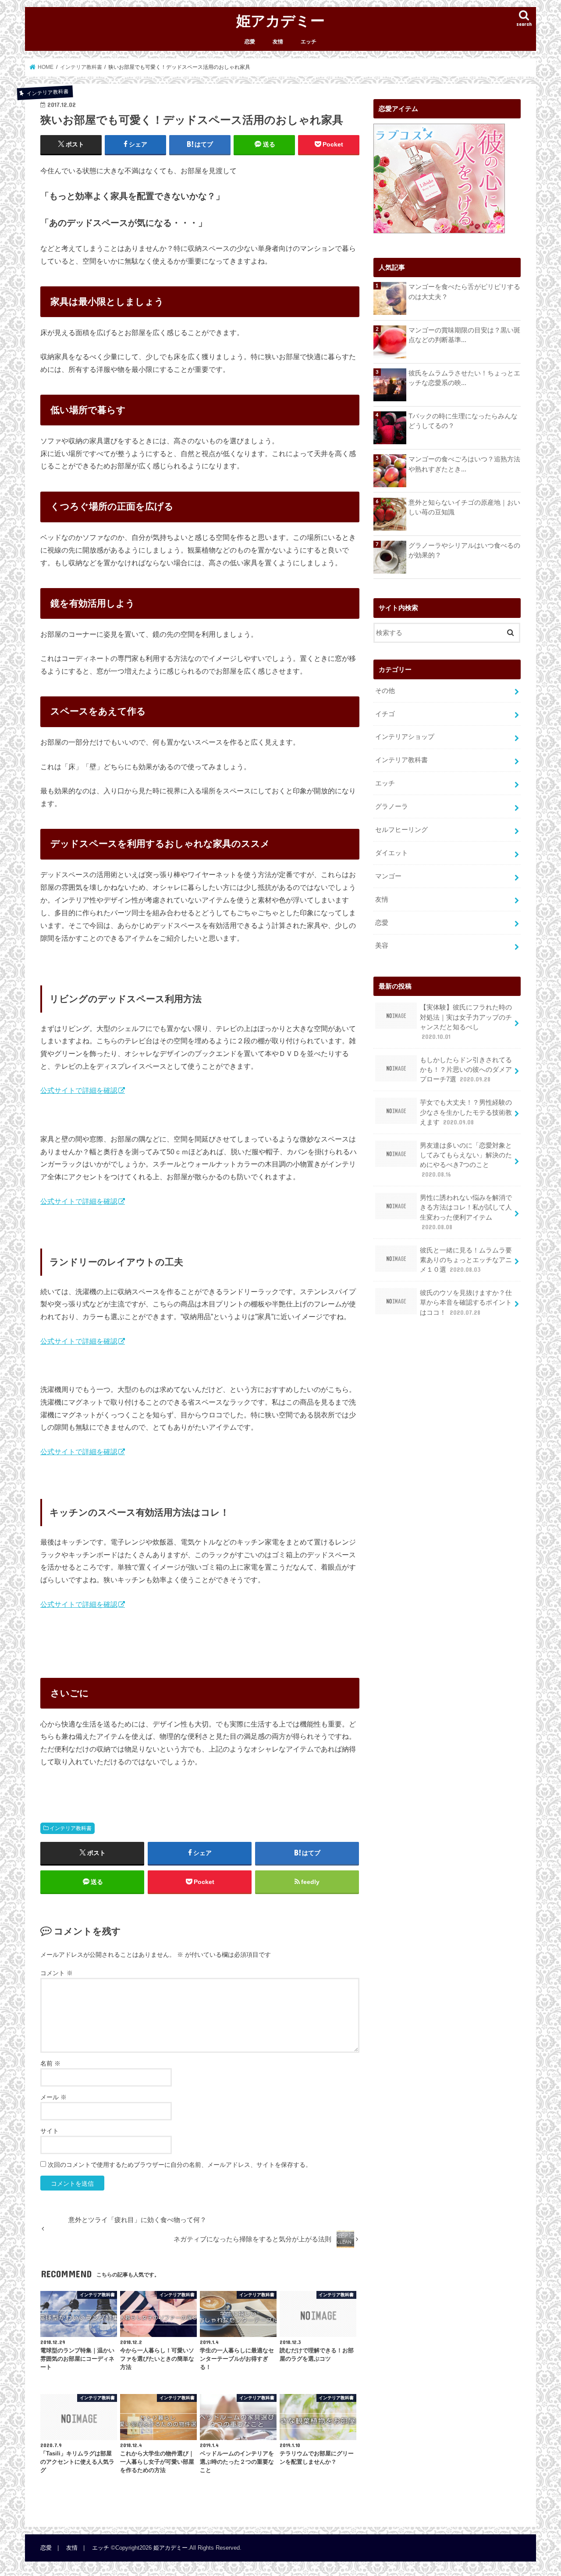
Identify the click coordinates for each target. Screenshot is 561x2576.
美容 (382, 945)
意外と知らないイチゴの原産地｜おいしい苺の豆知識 (464, 507)
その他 (385, 691)
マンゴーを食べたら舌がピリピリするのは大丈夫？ (464, 292)
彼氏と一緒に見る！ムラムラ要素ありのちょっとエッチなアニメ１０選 (466, 1260)
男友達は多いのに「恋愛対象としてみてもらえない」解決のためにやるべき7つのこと (466, 1160)
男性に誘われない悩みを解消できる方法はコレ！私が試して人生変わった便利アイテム (466, 1212)
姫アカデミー (280, 20)
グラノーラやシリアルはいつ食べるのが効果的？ (464, 550)
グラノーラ (392, 806)
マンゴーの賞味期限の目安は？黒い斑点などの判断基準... (464, 335)
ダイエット (392, 853)
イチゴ (385, 714)
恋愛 (250, 42)
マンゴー (388, 876)
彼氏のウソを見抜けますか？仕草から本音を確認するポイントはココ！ (466, 1302)
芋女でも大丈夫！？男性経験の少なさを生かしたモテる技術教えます (466, 1112)
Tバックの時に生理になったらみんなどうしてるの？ (463, 421)
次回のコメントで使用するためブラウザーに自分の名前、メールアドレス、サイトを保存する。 (180, 2165)
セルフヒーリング (401, 830)
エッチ (309, 42)
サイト (50, 2131)
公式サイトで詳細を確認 (79, 1090)
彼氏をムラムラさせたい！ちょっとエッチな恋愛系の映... (464, 378)
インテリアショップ (405, 737)
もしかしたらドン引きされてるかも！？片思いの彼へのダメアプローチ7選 (466, 1070)
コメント (57, 1973)
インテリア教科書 (71, 1828)
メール (53, 2097)
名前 (50, 2063)
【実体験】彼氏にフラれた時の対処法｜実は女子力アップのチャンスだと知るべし (466, 1022)
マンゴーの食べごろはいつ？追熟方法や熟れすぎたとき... (464, 464)
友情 (278, 42)
